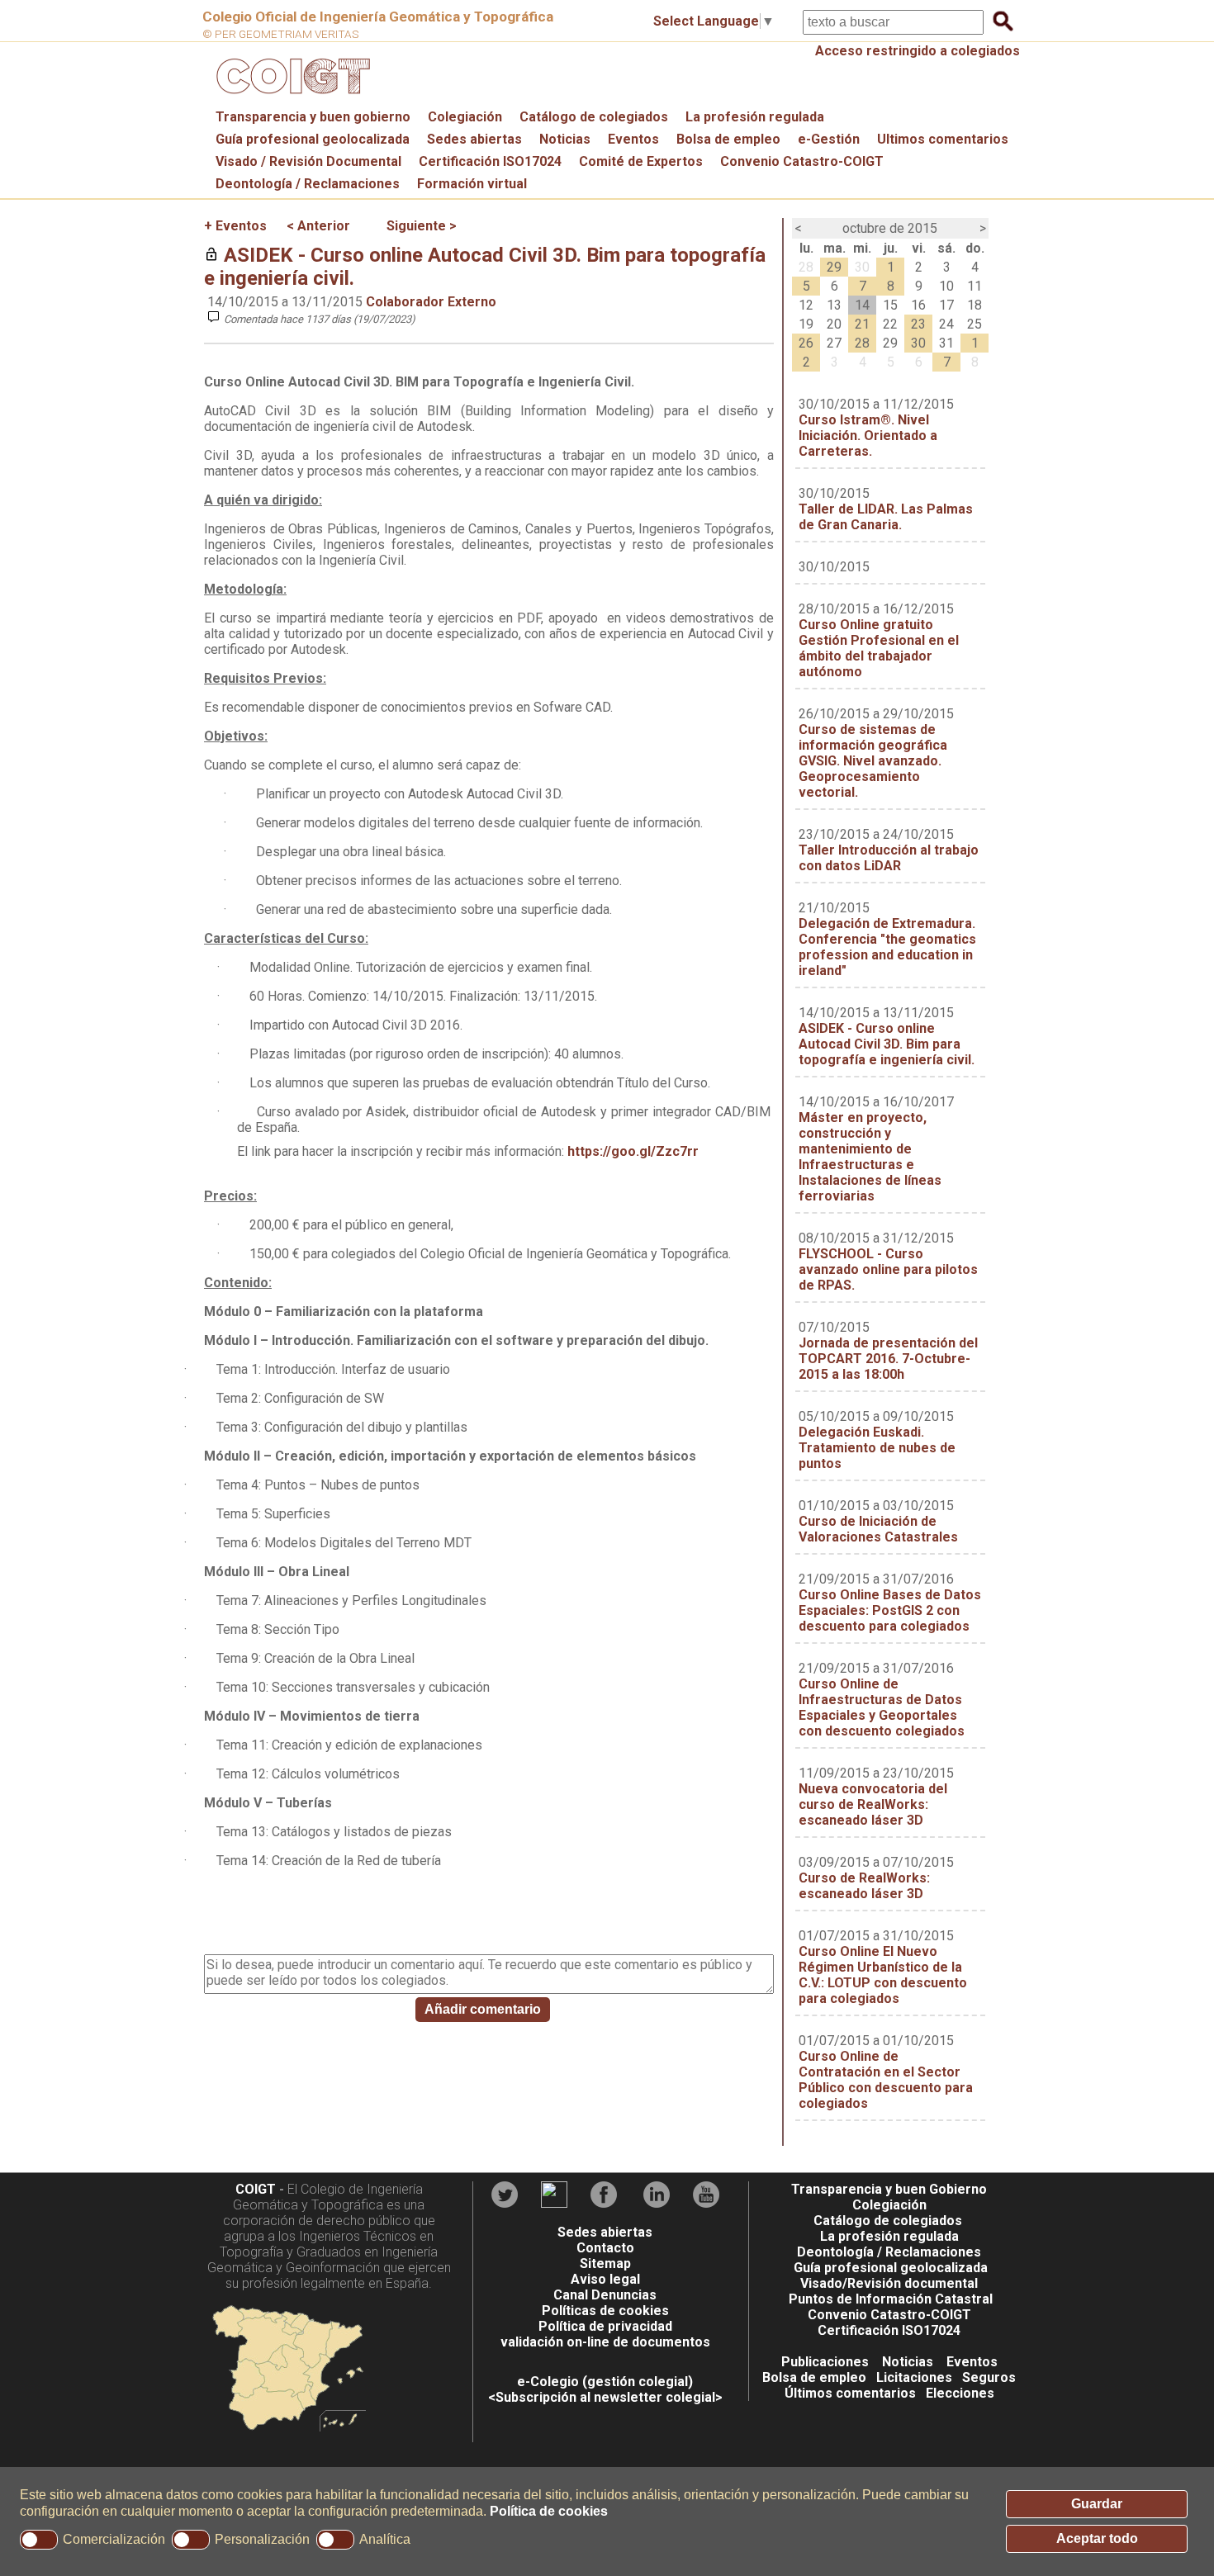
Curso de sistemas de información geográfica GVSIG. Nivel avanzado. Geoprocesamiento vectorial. (873, 761)
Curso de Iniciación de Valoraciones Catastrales (878, 1529)
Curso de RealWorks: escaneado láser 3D (864, 1886)
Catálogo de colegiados (594, 117)
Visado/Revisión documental (889, 2283)
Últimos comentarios (850, 2393)
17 (946, 305)
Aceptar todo (1097, 2538)
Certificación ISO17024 (490, 161)
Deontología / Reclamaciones (308, 184)
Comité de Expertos (641, 161)
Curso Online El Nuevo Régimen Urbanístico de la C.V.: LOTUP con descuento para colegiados (883, 1975)
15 (890, 305)
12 (806, 305)
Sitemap (605, 2263)
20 (834, 324)
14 (862, 305)
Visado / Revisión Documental (308, 161)
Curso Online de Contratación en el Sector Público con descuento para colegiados (886, 2080)
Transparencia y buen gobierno (313, 117)
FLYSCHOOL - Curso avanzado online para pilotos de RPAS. (888, 1269)
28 (806, 267)
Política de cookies (549, 2511)
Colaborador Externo (431, 302)
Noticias (565, 139)
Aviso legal (605, 2279)
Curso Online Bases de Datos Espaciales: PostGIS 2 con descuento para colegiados (890, 1610)
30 (862, 267)
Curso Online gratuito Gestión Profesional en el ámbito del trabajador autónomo (879, 648)
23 (918, 324)
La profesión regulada (755, 117)
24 (946, 324)
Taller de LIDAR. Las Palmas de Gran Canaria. (886, 517)
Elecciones (960, 2393)
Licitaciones (914, 2377)
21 (862, 324)
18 (975, 305)
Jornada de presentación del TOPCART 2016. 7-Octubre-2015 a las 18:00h (888, 1359)
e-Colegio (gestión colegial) (605, 2382)
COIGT (256, 2189)
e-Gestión (829, 139)
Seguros (989, 2377)
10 (946, 286)
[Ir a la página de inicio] (291, 98)
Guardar (1097, 2504)
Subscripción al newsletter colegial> (609, 2397)
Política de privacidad (605, 2326)
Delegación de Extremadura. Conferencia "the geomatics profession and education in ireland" (887, 947)
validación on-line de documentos (605, 2342)
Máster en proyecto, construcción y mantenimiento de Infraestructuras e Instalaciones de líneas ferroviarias (870, 1157)
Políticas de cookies (605, 2311)
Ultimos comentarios (943, 139)
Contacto (605, 2248)
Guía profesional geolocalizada (313, 139)
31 (946, 343)
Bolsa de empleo (728, 139)
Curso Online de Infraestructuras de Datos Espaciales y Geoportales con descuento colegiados (882, 1707)
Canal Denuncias (605, 2295)
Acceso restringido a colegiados (918, 51)
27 (834, 343)
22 (890, 324)
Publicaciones (825, 2362)
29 (834, 267)
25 (975, 324)
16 (918, 305)
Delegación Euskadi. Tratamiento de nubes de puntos (877, 1448)
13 (834, 305)
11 (975, 286)
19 (806, 324)
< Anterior (318, 226)
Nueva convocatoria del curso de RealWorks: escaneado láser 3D (873, 1804)
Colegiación (465, 117)
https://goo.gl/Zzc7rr (633, 1151)
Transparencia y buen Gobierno (889, 2189)
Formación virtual (472, 184)
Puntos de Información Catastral (891, 2299)
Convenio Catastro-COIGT (802, 161)
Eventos (633, 139)
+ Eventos (235, 226)
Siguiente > (422, 226)
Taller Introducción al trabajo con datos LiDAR (889, 858)
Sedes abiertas (474, 139)
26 (806, 343)
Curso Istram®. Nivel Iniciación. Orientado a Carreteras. (868, 436)
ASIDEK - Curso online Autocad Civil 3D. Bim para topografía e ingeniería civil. (887, 1044)
